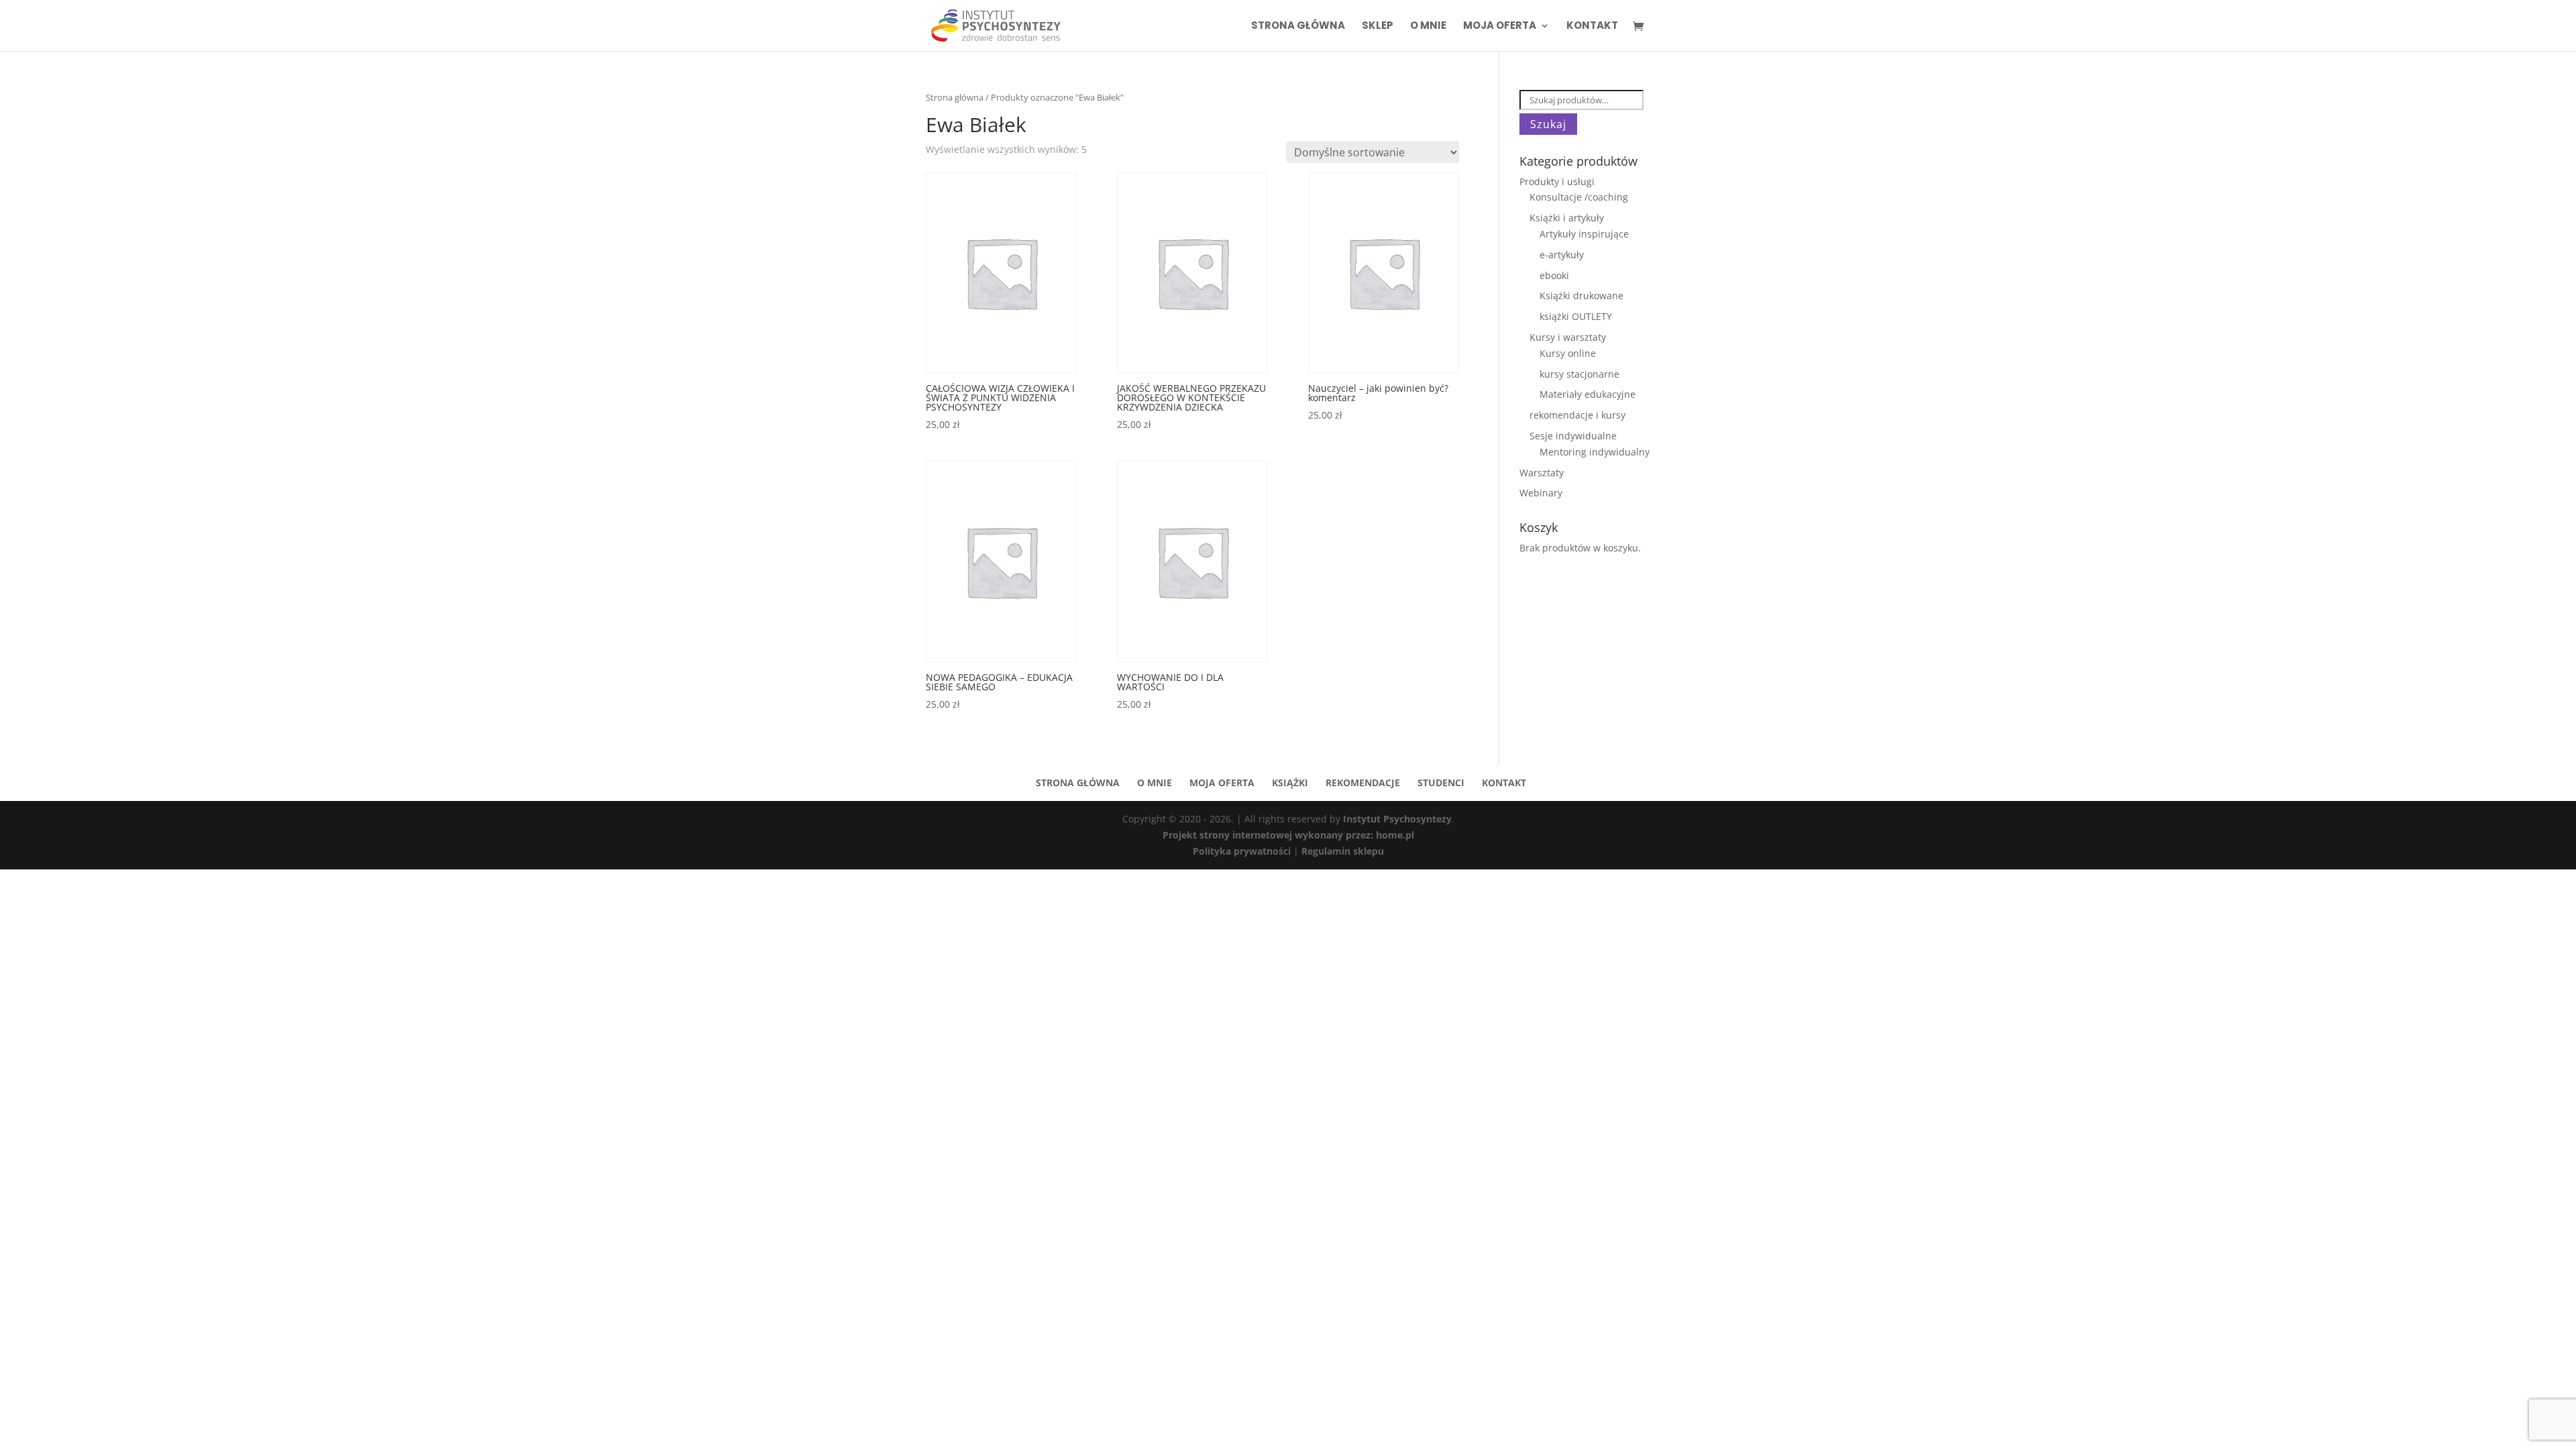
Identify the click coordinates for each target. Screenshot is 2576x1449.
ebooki (1554, 275)
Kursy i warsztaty (1568, 337)
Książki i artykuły (1567, 218)
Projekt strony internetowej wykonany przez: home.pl (1288, 835)
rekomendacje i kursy (1577, 415)
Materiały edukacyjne (1588, 394)
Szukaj (1548, 124)
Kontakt (1592, 26)
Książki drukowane (1581, 296)
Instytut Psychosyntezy (1397, 819)
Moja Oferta (1500, 26)
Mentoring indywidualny (1595, 452)
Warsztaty (1542, 473)
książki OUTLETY (1576, 316)
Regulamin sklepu (1343, 851)
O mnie (1428, 26)
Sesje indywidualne (1573, 436)
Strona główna (1298, 26)
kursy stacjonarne (1579, 374)
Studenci (1441, 783)
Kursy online (1568, 353)
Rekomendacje (1363, 783)
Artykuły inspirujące (1584, 234)
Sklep (1378, 26)
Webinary (1541, 493)
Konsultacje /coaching (1579, 197)
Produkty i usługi (1557, 181)
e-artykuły (1562, 255)
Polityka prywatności (1243, 851)
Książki (1290, 783)
